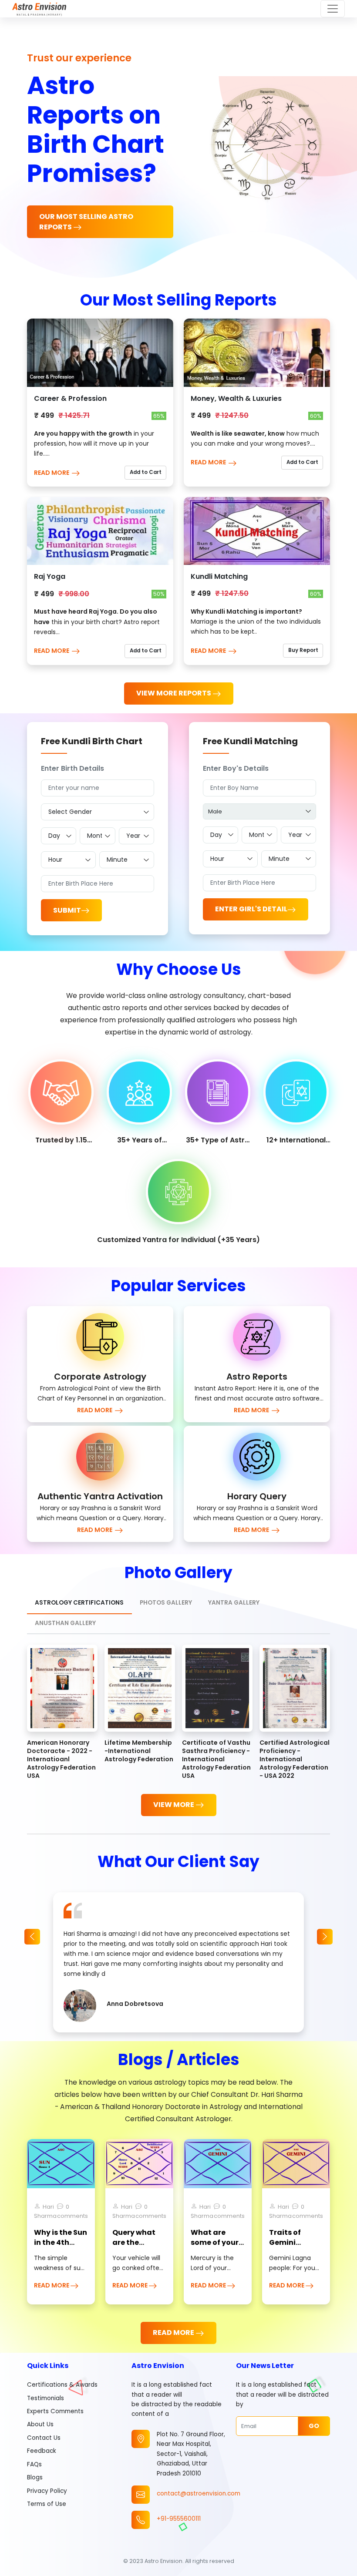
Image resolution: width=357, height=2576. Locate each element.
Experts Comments (55, 2411)
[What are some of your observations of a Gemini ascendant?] (218, 2163)
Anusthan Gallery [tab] (65, 1623)
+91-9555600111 (179, 2519)
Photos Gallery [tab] (166, 1603)
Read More (52, 473)
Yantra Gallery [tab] (234, 1603)
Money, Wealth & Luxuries (236, 398)
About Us (40, 2424)
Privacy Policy (47, 2491)
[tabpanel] (178, 1730)
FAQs (34, 2464)
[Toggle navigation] (333, 9)
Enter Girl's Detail (251, 909)
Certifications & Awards (62, 2385)
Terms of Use (47, 2504)
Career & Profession (70, 398)
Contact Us (44, 2438)
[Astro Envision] (39, 9)
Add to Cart (146, 472)
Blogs (35, 2477)
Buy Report (303, 650)
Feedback (42, 2451)
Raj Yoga (50, 576)
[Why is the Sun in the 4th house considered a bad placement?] (61, 2163)
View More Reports (174, 693)
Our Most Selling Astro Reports (86, 222)
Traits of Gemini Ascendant (290, 2242)
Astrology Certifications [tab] (79, 1603)
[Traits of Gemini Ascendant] (296, 2163)
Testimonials (45, 2398)
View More (174, 1805)
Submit (67, 910)
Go (314, 2426)
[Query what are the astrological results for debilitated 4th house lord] (139, 2163)
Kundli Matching (219, 576)
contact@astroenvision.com (199, 2494)
